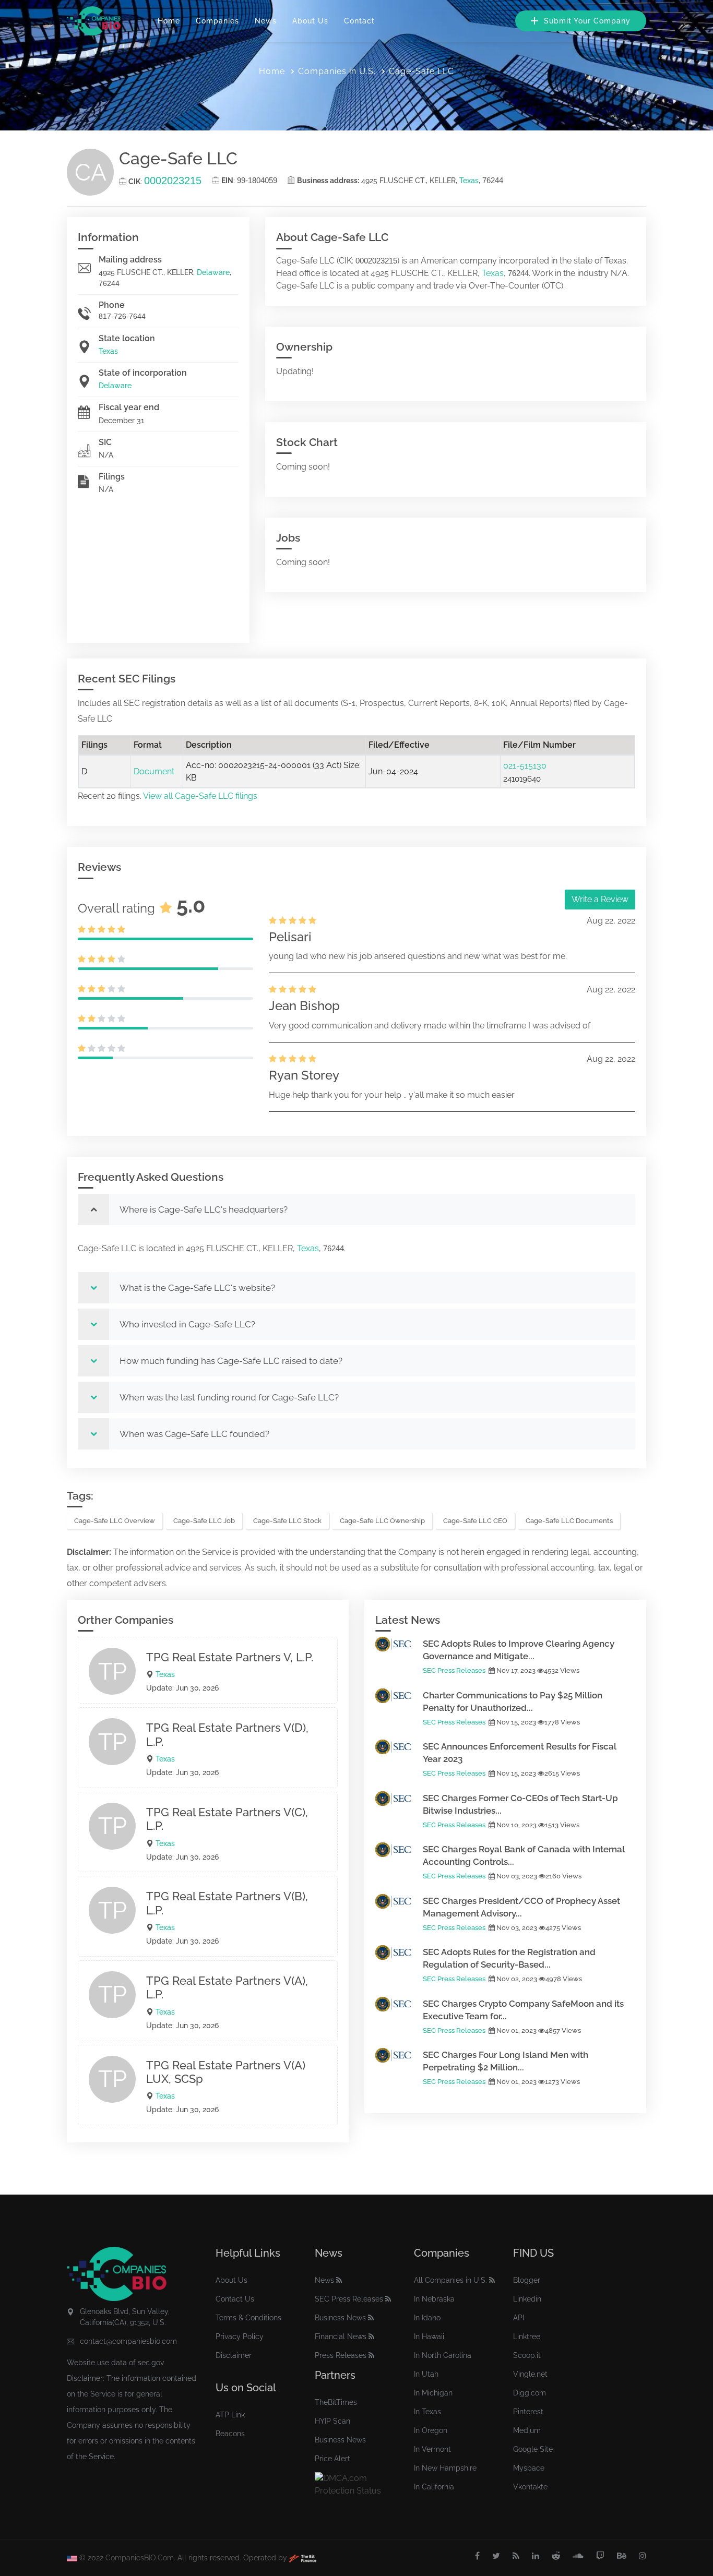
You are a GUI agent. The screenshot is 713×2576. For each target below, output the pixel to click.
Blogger (527, 2280)
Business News (340, 2318)
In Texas (427, 2412)
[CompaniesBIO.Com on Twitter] (496, 2556)
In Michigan (433, 2393)
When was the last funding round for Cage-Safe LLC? (229, 1397)
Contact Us (235, 2299)
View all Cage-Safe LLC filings (200, 796)
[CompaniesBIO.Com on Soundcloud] (578, 2556)
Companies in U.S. (337, 71)
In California (434, 2487)
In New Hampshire (445, 2468)
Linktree (527, 2337)
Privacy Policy (240, 2337)
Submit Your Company (586, 21)
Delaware (213, 272)
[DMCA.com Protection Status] (356, 2484)
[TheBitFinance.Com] (303, 2558)
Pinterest (528, 2412)
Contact (359, 21)
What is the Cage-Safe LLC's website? (197, 1288)
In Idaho (427, 2318)
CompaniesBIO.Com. (140, 2558)
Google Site (533, 2449)
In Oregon (431, 2430)
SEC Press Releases (454, 1670)
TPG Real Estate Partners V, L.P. (230, 1657)
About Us (310, 21)
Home (169, 21)
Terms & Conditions (248, 2318)
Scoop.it (527, 2355)
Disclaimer (234, 2355)
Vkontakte (530, 2487)
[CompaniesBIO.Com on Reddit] (556, 2556)
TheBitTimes (336, 2402)
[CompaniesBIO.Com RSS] (516, 2556)
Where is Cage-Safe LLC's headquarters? (204, 1209)
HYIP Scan (332, 2421)
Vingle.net (530, 2374)
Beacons (230, 2434)
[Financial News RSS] (371, 2337)
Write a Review (600, 899)
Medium (527, 2430)
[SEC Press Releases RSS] (388, 2299)
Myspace (529, 2468)
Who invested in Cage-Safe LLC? (187, 1324)
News (266, 21)
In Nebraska (434, 2299)
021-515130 (525, 766)
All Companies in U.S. (450, 2280)
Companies (217, 21)
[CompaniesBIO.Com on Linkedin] (536, 2556)
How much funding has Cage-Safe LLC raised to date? (231, 1361)
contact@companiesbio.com (128, 2341)
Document (154, 771)
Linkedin (527, 2299)
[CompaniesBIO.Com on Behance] (622, 2556)
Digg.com (530, 2393)
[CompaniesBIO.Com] (94, 21)
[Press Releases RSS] (371, 2355)
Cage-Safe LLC (421, 71)
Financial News (341, 2337)
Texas (469, 181)
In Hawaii (429, 2337)
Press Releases (341, 2355)
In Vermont (432, 2449)
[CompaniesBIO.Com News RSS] (339, 2280)
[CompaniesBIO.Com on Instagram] (643, 2556)
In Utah (426, 2374)
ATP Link (230, 2415)
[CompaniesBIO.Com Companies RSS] (492, 2280)
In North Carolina (443, 2355)
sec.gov (151, 2363)
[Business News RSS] (371, 2318)
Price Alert (332, 2459)
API (519, 2318)
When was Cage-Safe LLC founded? (194, 1434)
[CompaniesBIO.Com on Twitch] (600, 2556)
